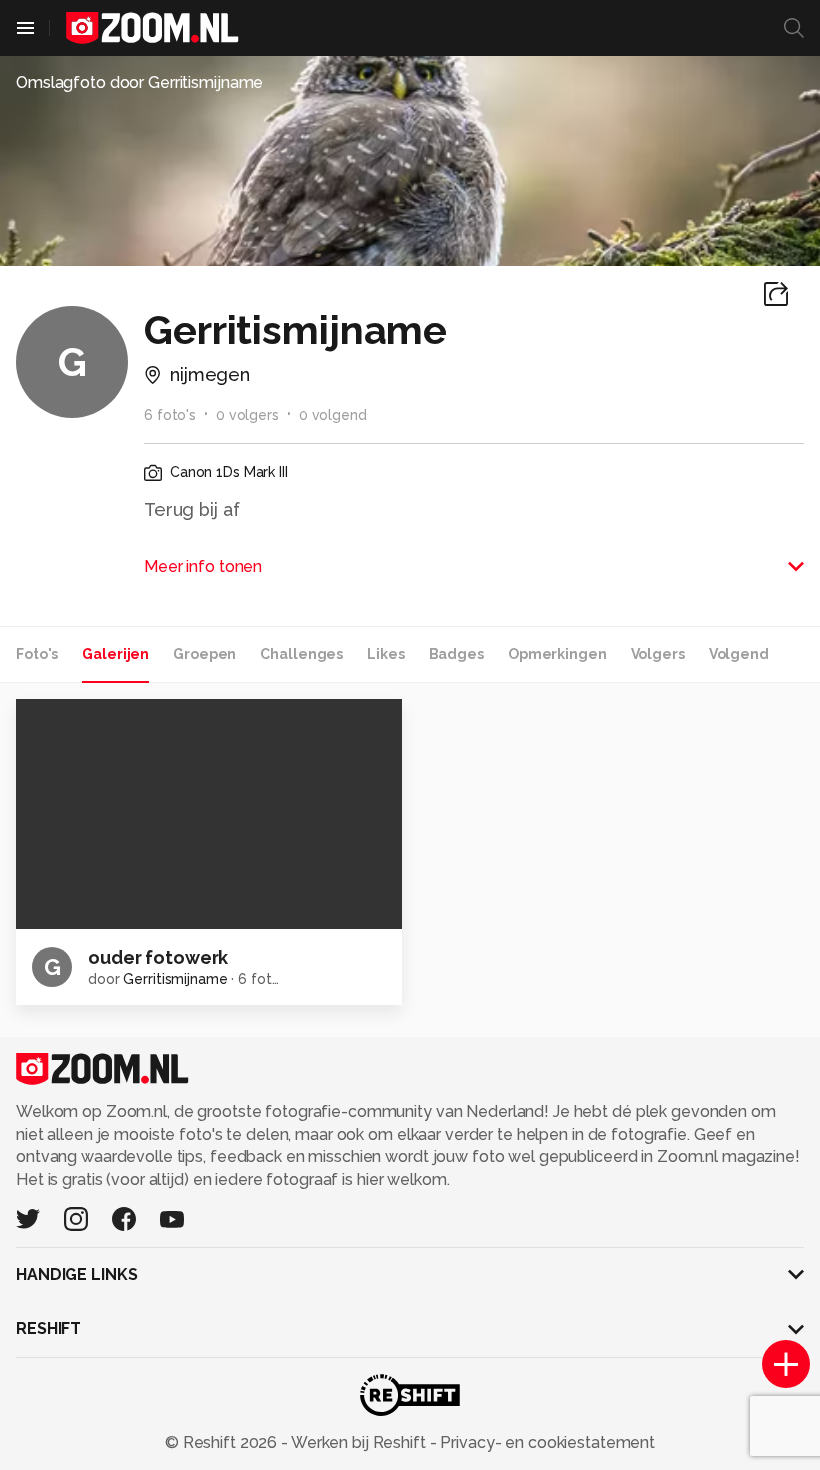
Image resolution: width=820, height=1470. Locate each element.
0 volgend (333, 415)
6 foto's (170, 415)
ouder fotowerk (158, 957)
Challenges (301, 654)
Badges (456, 654)
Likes (385, 654)
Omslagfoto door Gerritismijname (139, 82)
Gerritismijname (175, 979)
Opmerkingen (557, 654)
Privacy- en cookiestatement (545, 1442)
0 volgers (247, 415)
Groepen (204, 654)
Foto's (37, 654)
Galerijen (115, 654)
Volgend (739, 654)
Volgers (658, 654)
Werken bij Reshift (359, 1442)
